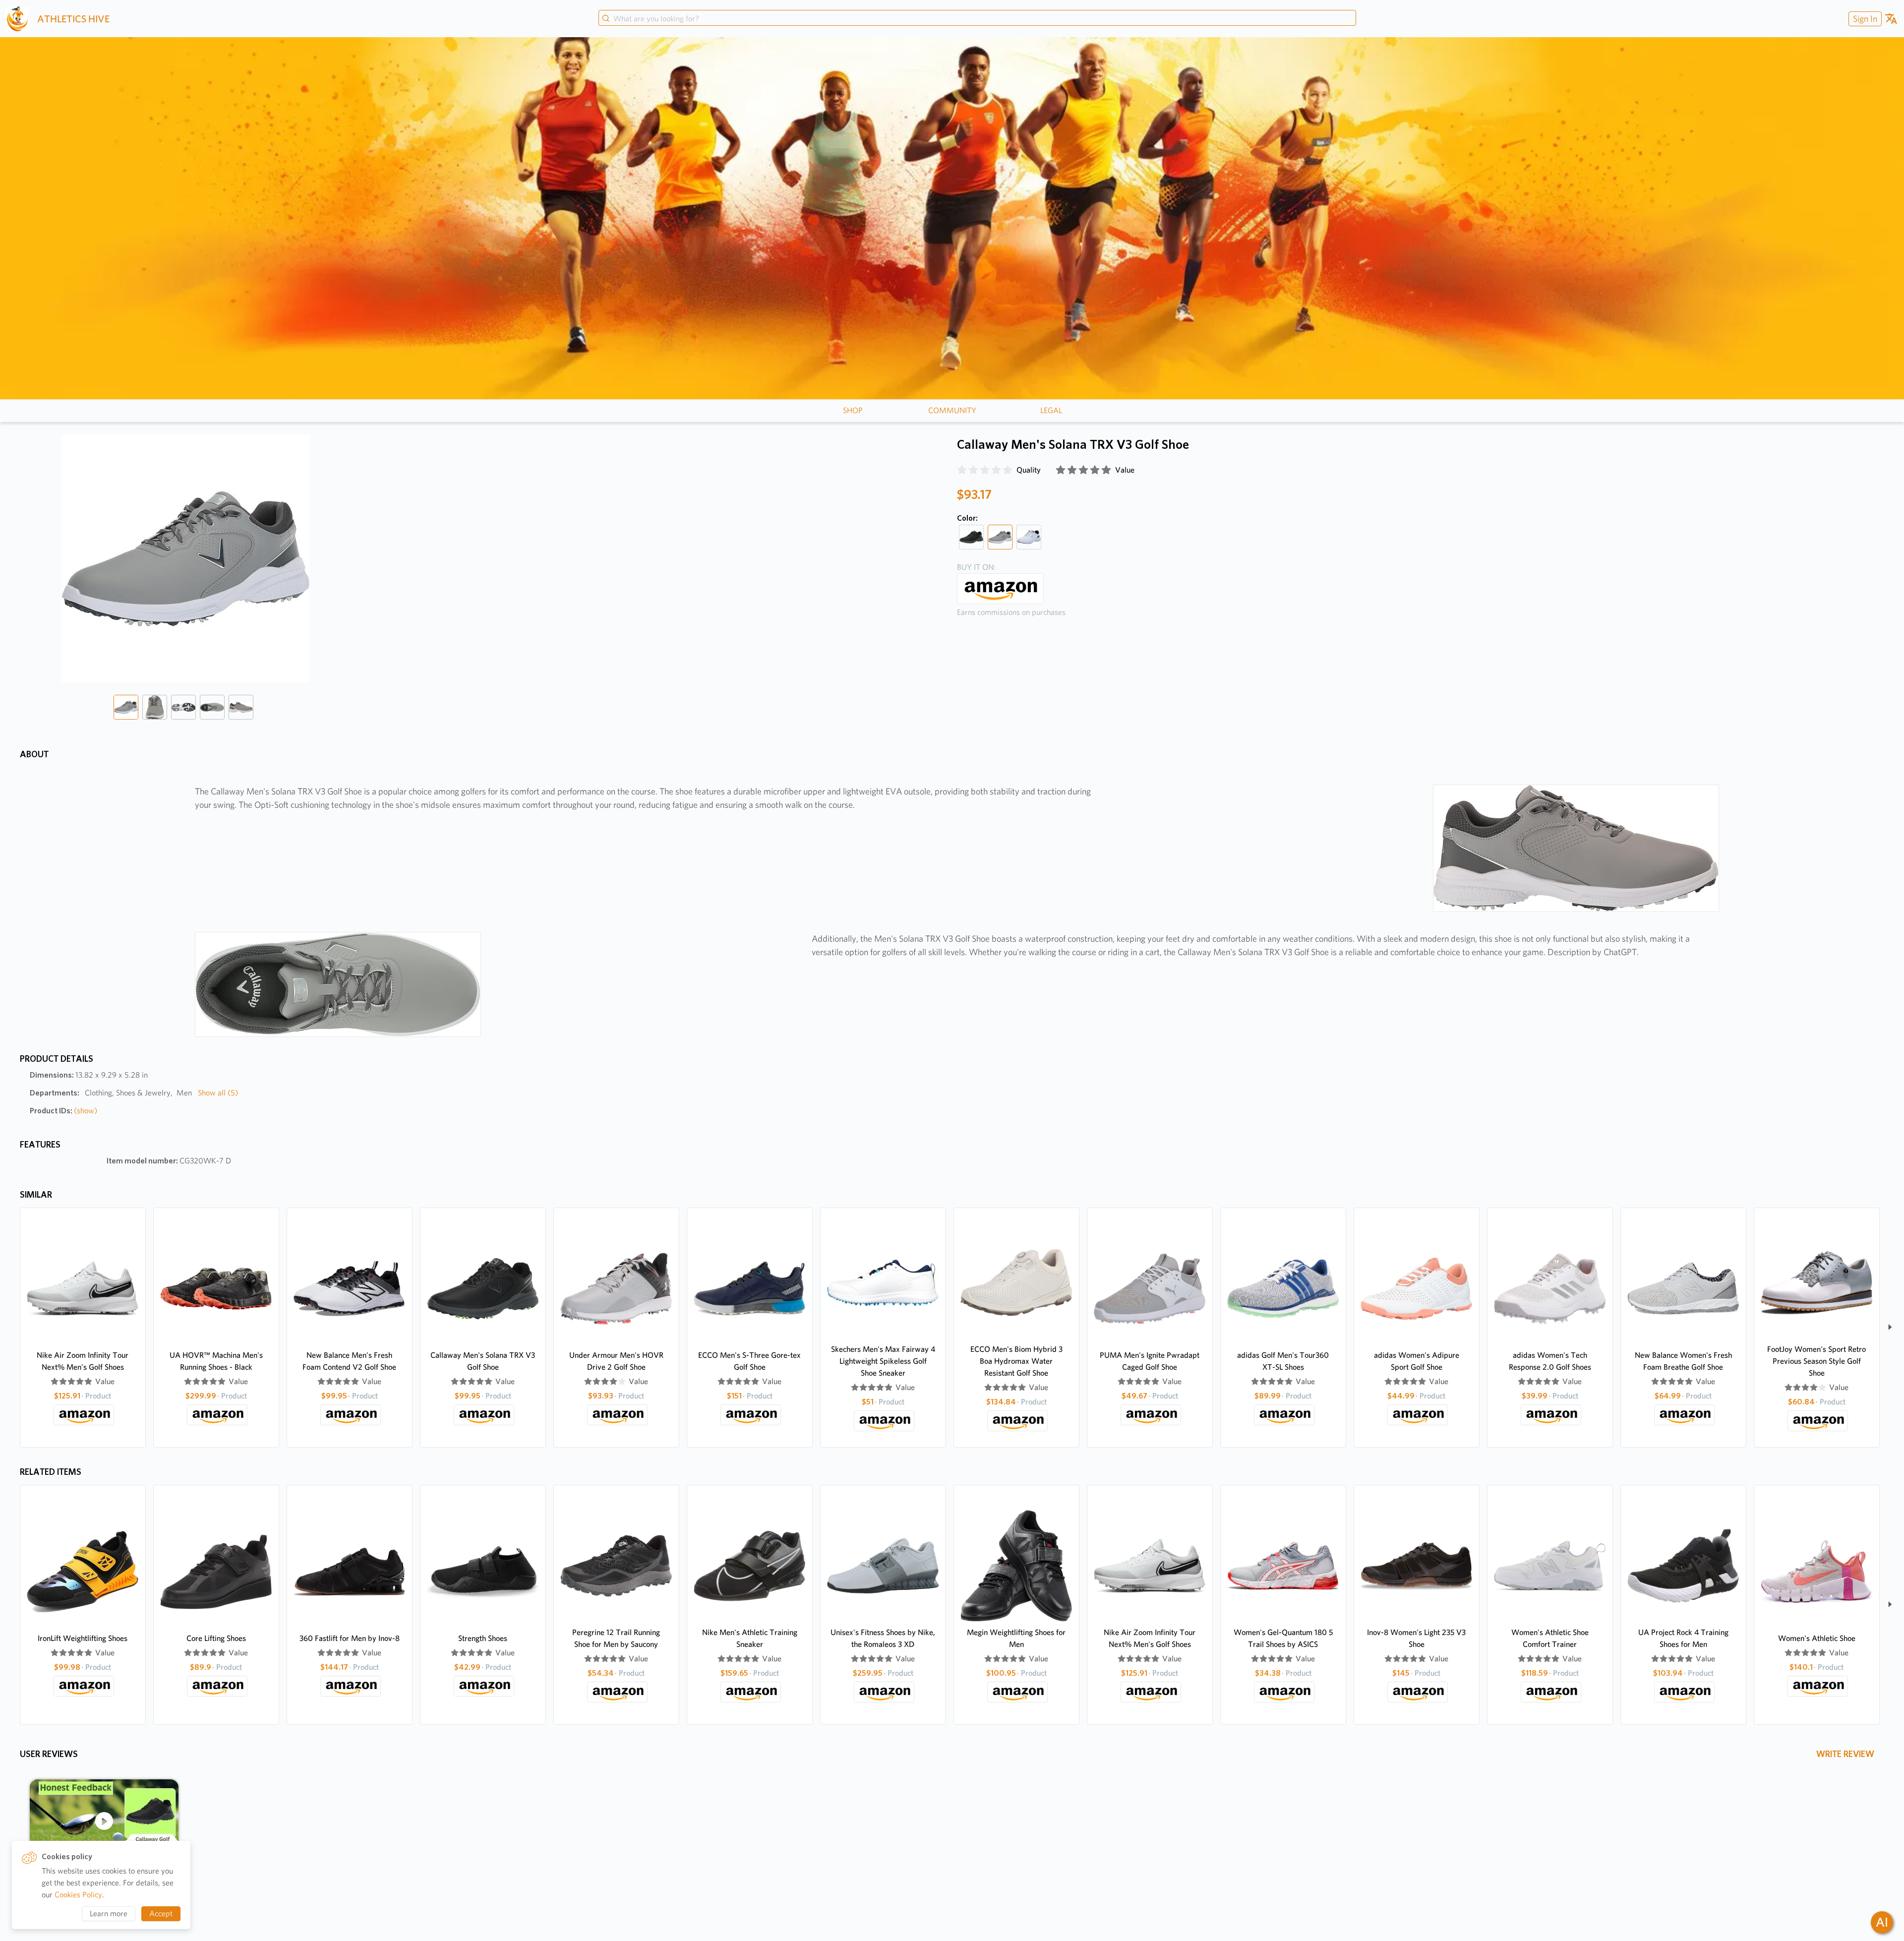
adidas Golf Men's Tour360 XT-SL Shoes (1283, 1361)
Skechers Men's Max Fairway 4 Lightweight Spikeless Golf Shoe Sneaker (883, 1361)
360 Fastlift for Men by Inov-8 (350, 1638)
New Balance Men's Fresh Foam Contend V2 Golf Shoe (349, 1361)
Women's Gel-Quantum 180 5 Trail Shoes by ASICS (1283, 1638)
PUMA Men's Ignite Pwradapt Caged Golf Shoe (1150, 1361)
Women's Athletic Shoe (1817, 1638)
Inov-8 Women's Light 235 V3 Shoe (1416, 1638)
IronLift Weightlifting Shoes (83, 1638)
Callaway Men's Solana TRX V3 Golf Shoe (483, 1361)
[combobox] (977, 19)
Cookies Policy (78, 1895)
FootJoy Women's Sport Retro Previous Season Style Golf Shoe (1816, 1361)
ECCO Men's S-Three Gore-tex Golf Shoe (749, 1361)
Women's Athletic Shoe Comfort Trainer (1550, 1638)
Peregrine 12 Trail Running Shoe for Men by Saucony (616, 1638)
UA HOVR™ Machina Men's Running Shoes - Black (216, 1361)
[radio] (962, 470)
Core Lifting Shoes (216, 1638)
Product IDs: (63, 1111)
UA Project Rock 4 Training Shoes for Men (1683, 1638)
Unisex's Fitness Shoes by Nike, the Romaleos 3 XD (883, 1638)
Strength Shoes (483, 1638)
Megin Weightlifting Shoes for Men (1016, 1638)
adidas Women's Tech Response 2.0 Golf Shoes (1550, 1361)
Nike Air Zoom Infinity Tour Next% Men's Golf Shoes (83, 1361)
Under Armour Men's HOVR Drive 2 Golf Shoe (616, 1361)
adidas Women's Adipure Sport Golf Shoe (1417, 1361)
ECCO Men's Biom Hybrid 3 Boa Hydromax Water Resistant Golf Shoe (1016, 1361)
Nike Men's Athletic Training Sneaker (750, 1638)
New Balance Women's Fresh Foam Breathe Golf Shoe (1683, 1361)
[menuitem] (1864, 19)
